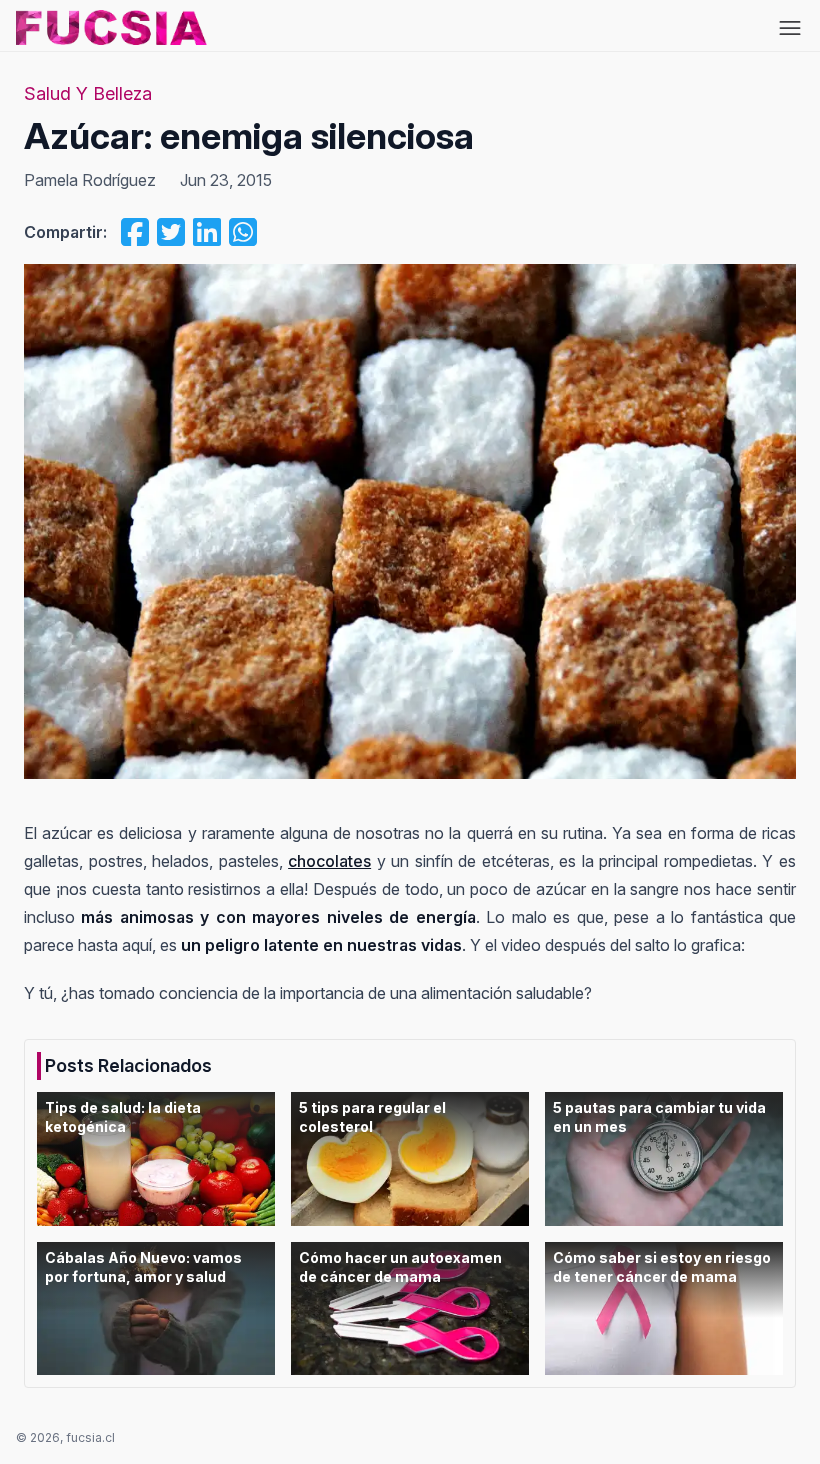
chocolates (329, 861)
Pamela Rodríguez (90, 180)
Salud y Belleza (88, 93)
